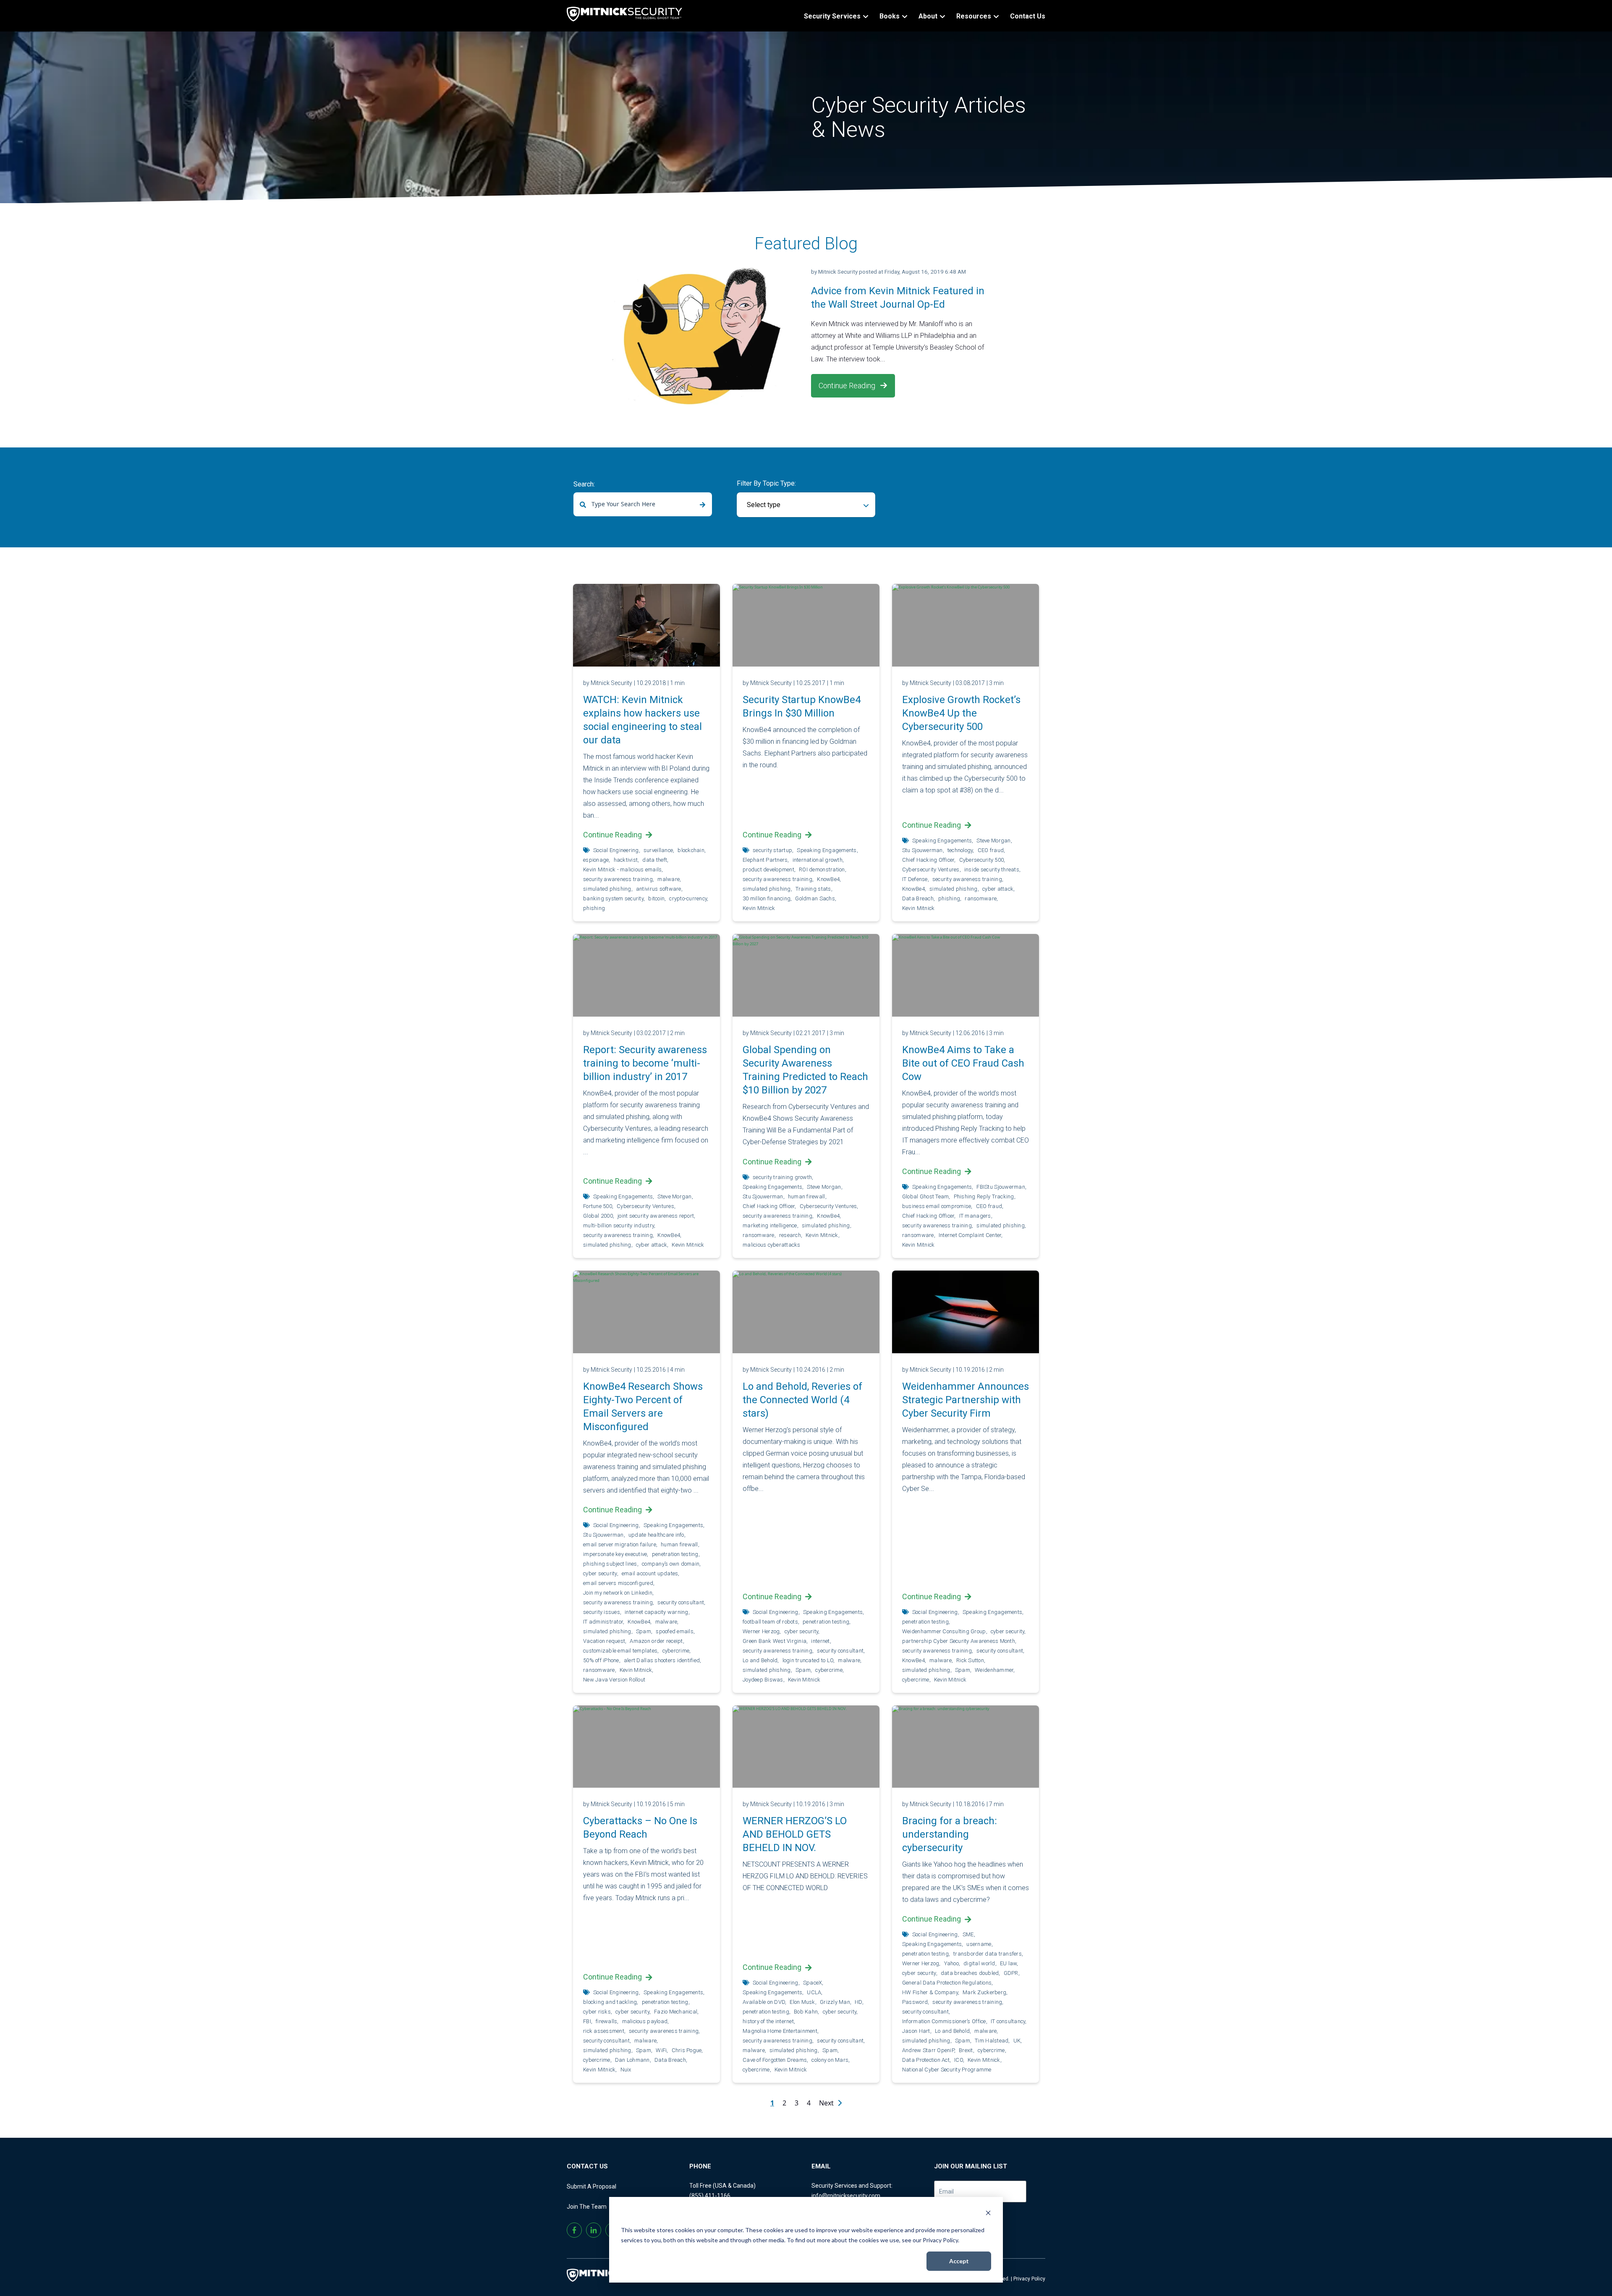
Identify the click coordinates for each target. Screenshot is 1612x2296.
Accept (959, 2261)
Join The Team (587, 2207)
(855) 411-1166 (710, 2196)
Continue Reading (848, 386)
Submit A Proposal (591, 2186)
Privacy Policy (1029, 2279)
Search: (584, 484)
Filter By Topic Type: (766, 483)
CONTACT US (587, 2166)
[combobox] (643, 504)
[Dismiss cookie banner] (988, 2214)
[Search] (703, 505)
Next (827, 2103)
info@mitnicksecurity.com (846, 2196)
